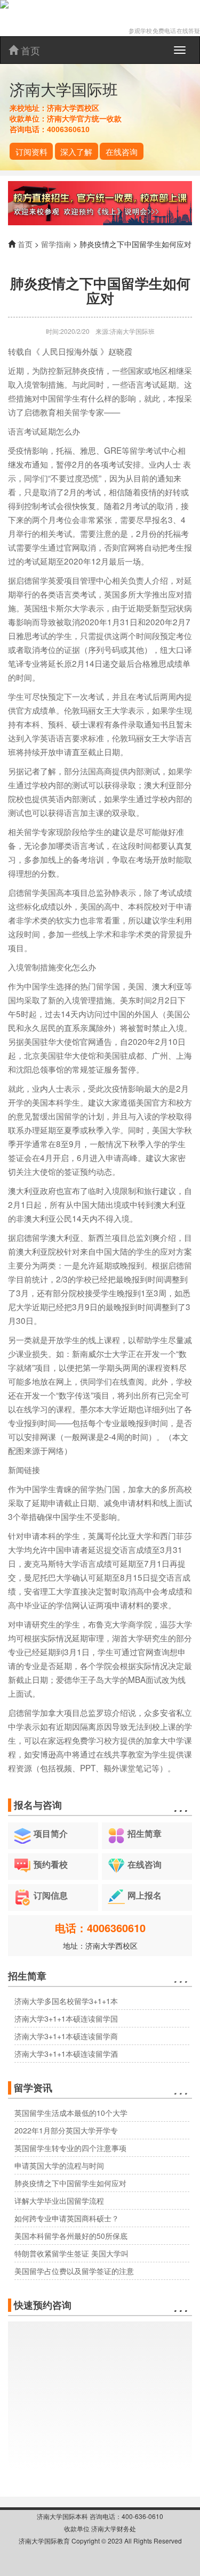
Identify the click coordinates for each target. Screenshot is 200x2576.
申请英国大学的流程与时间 (59, 2165)
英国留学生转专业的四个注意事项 (70, 2148)
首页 (29, 50)
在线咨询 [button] (122, 151)
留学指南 (56, 244)
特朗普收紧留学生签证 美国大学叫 (71, 2253)
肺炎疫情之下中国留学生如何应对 (70, 2183)
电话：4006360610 (100, 1928)
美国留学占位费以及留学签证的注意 (74, 2271)
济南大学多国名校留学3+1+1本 (66, 2001)
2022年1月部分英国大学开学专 (66, 2130)
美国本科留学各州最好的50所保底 (71, 2236)
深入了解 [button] (76, 151)
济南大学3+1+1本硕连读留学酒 (66, 2054)
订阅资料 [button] (31, 151)
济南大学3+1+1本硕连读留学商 (66, 2036)
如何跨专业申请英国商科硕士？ (67, 2218)
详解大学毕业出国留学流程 (59, 2201)
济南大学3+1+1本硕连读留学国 (66, 2018)
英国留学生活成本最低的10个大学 (71, 2113)
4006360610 (68, 129)
